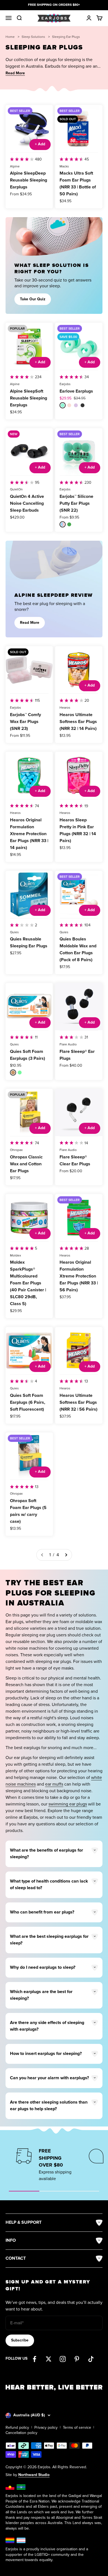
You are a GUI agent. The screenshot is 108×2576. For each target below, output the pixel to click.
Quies (14, 932)
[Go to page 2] (66, 1555)
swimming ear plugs (68, 1804)
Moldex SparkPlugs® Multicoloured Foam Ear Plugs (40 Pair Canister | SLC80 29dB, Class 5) (28, 1283)
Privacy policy (46, 2428)
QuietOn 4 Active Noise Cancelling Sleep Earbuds (27, 504)
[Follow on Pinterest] (77, 2359)
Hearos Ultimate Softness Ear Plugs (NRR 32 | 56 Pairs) (79, 1403)
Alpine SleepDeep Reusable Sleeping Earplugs (29, 180)
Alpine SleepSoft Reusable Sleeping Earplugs (29, 398)
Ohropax (16, 1150)
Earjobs (65, 384)
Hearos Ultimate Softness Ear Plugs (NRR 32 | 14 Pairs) (78, 722)
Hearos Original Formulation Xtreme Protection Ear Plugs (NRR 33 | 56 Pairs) (79, 1276)
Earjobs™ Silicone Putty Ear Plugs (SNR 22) (76, 504)
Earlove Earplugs (76, 391)
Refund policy (17, 2428)
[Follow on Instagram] (63, 2359)
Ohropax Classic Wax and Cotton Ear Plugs (26, 1164)
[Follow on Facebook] (34, 2359)
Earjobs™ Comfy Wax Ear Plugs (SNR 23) (25, 722)
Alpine (15, 166)
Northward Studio (34, 2475)
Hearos (65, 708)
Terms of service (77, 2428)
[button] (15, 73)
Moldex (16, 1256)
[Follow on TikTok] (91, 2359)
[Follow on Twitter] (49, 2359)
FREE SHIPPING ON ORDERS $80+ (54, 5)
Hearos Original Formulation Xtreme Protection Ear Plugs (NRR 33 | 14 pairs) (29, 834)
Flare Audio (68, 1044)
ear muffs (54, 1784)
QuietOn (16, 489)
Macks (64, 166)
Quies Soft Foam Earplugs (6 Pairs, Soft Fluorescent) (28, 1403)
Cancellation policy (21, 2433)
